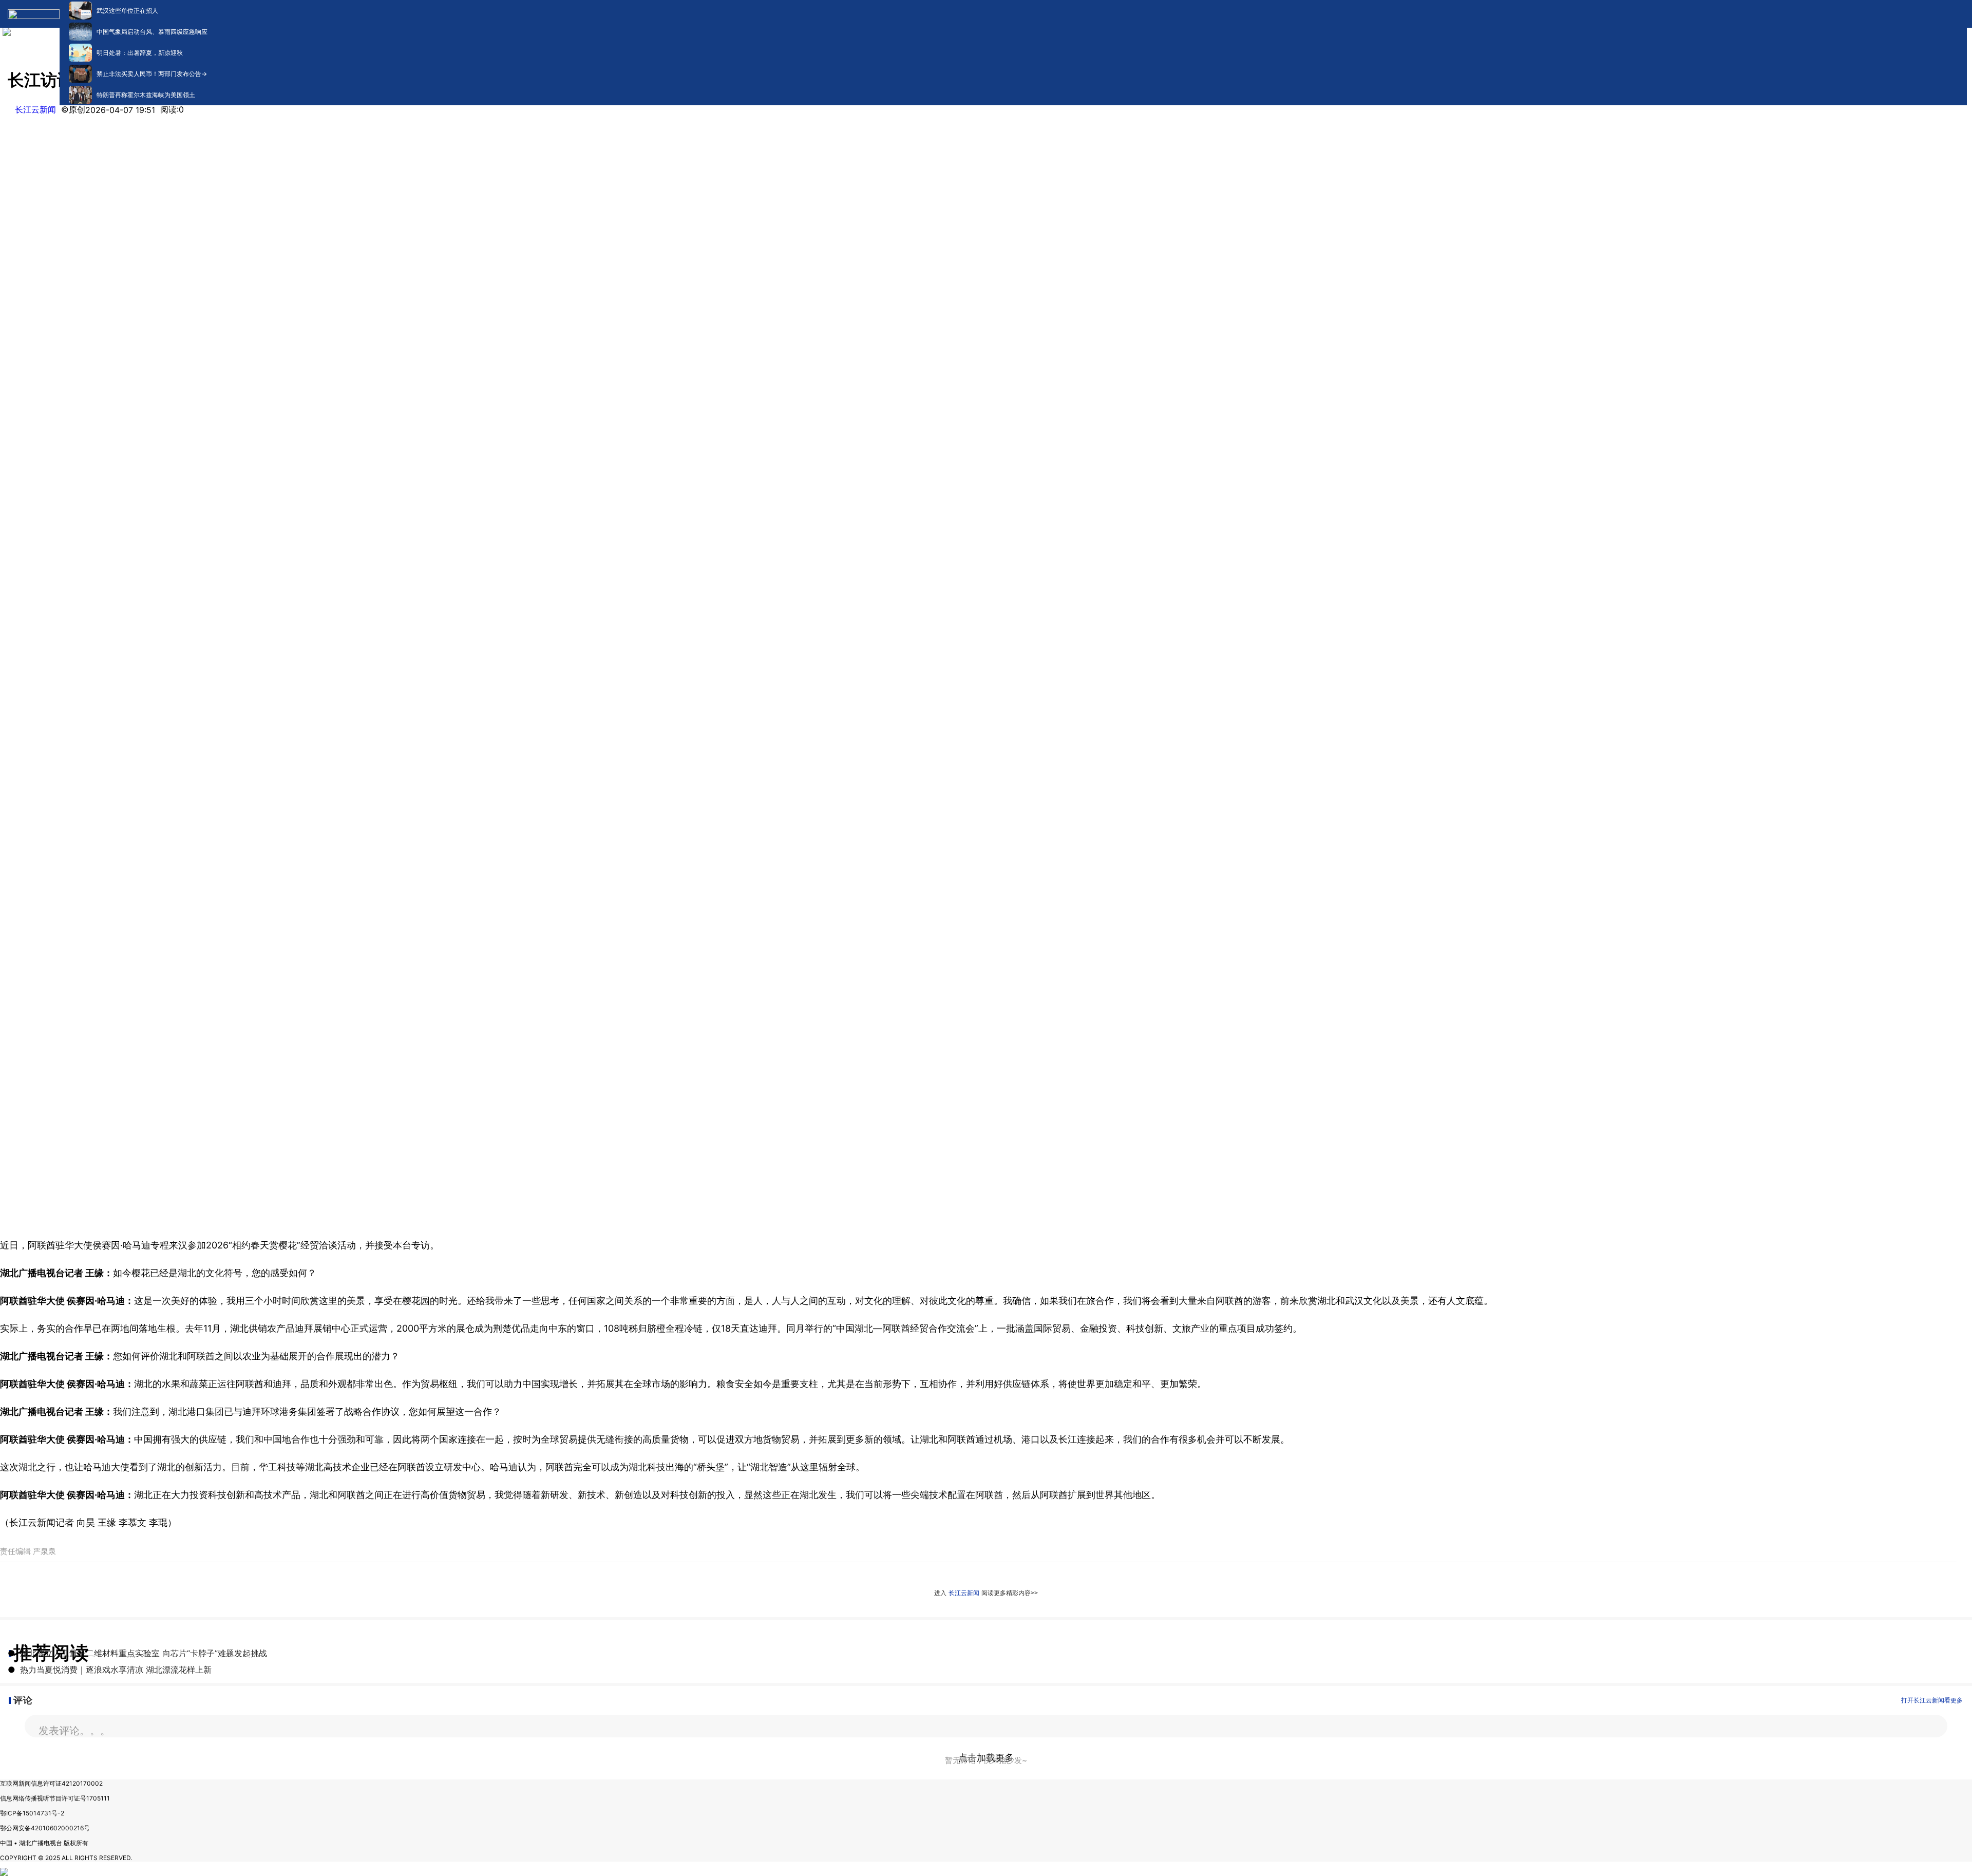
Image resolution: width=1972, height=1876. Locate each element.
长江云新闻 (35, 109)
